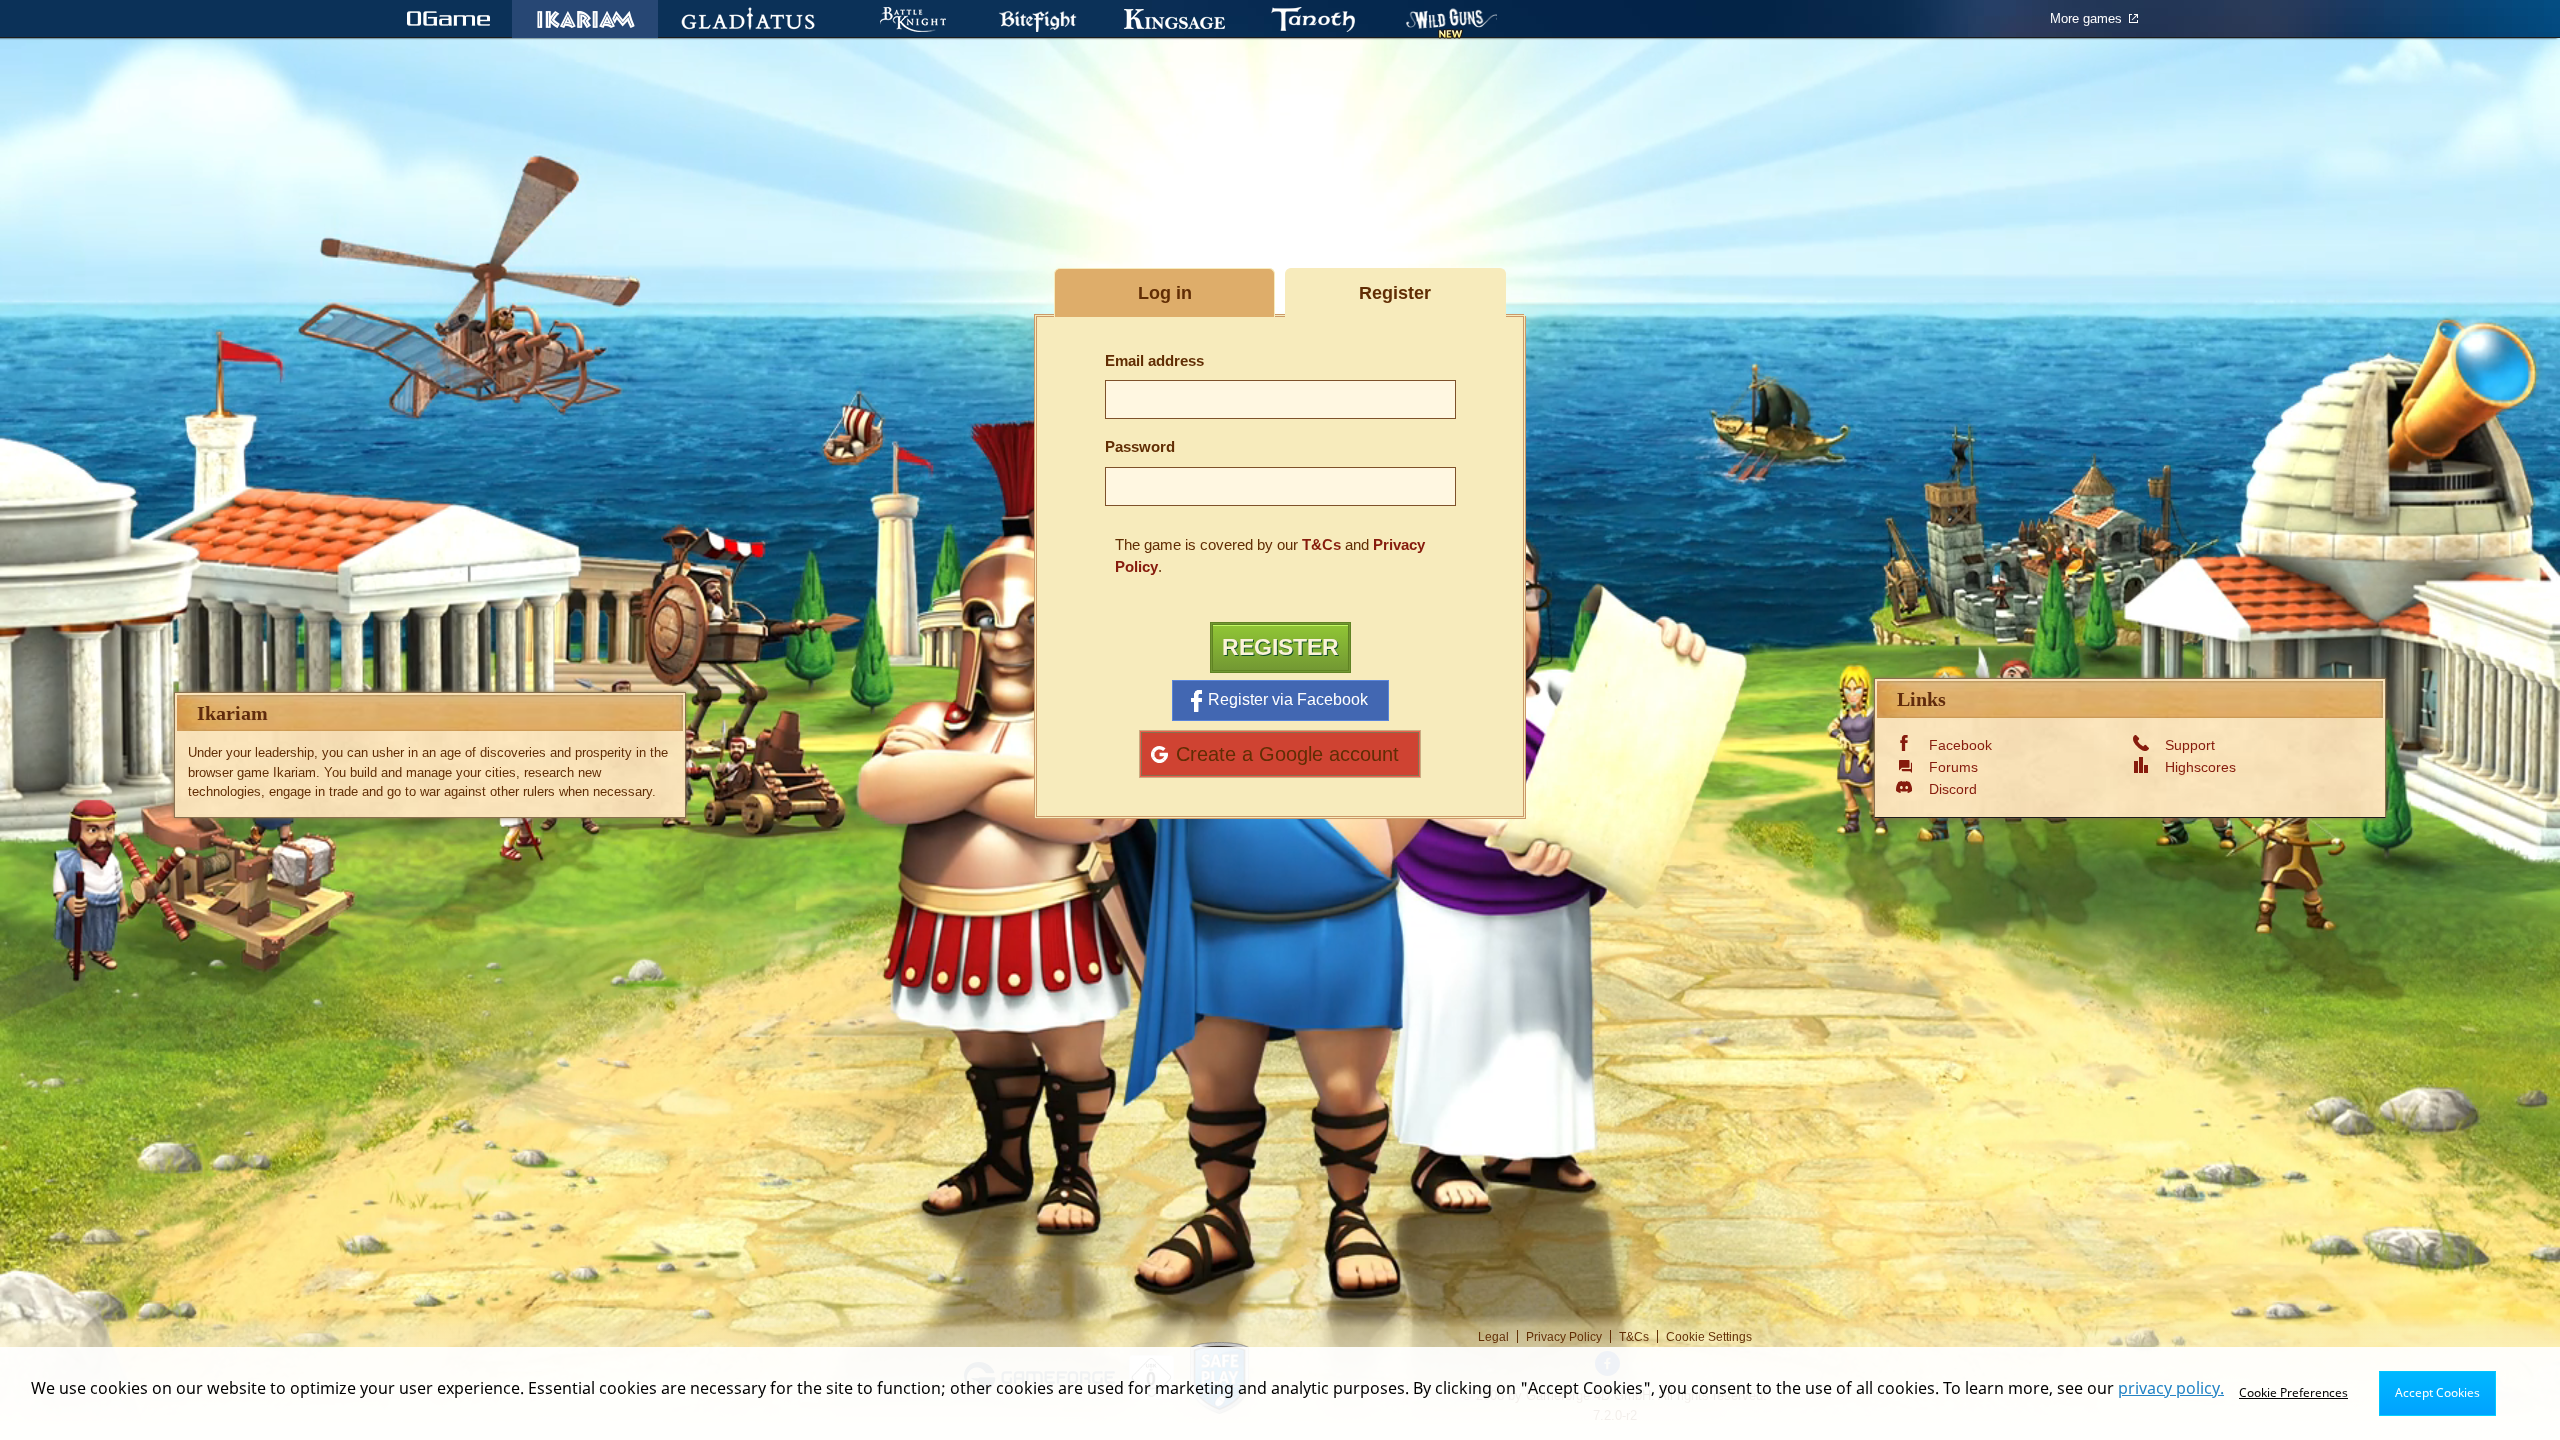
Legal (1493, 1337)
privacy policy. (2171, 1388)
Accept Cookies (2437, 1392)
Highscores (2200, 767)
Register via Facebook (1288, 699)
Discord (1953, 789)
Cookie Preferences (2293, 1392)
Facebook (1960, 745)
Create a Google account (1287, 753)
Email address (1154, 360)
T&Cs (1321, 544)
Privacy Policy (1564, 1337)
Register (1280, 647)
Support (2190, 745)
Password (1140, 446)
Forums (1953, 767)
